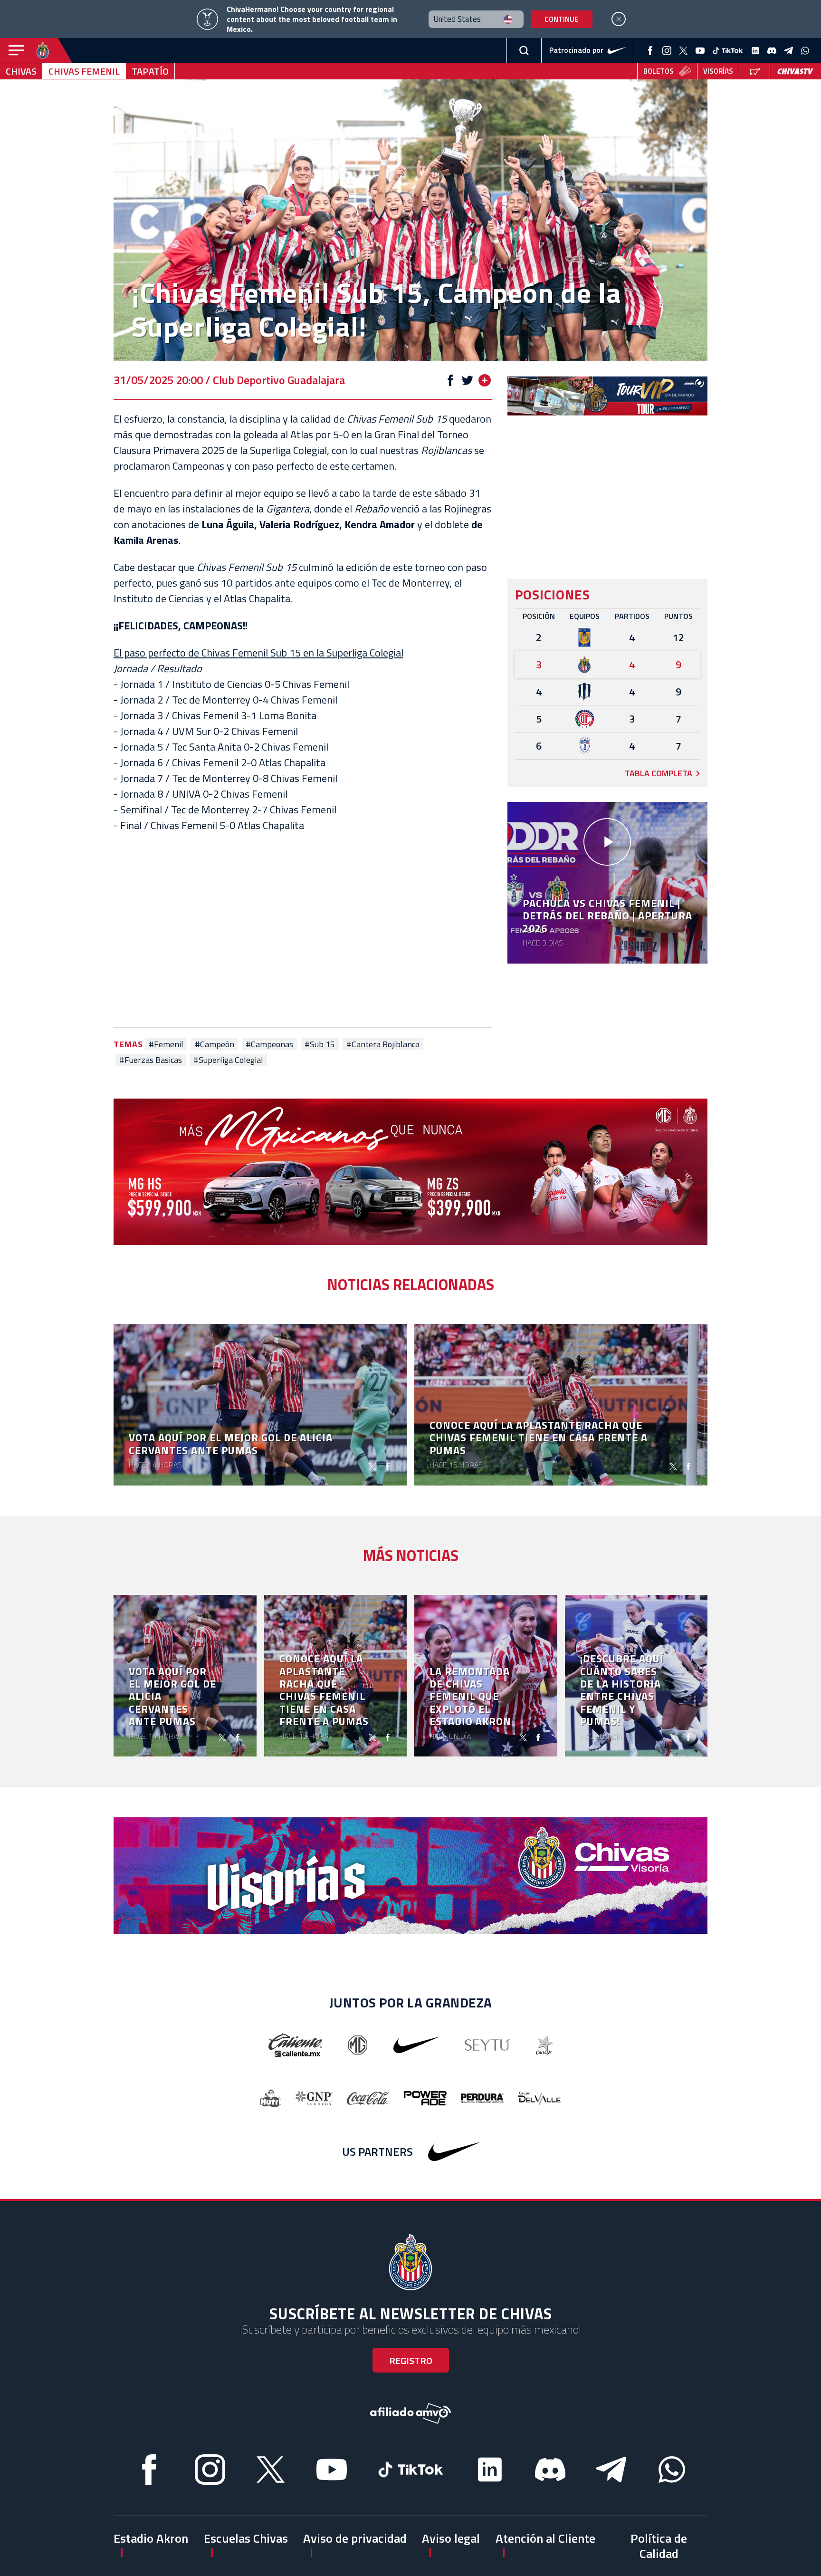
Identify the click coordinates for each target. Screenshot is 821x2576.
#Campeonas (269, 1044)
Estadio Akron (151, 2538)
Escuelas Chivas (246, 2538)
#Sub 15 (320, 1044)
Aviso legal (451, 2538)
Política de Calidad (659, 2546)
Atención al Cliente (545, 2538)
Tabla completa (659, 773)
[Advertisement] (303, 930)
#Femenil (166, 1044)
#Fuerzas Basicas (151, 1060)
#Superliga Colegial (228, 1060)
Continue (561, 19)
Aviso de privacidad (355, 2538)
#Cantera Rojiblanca (383, 1044)
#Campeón (215, 1044)
